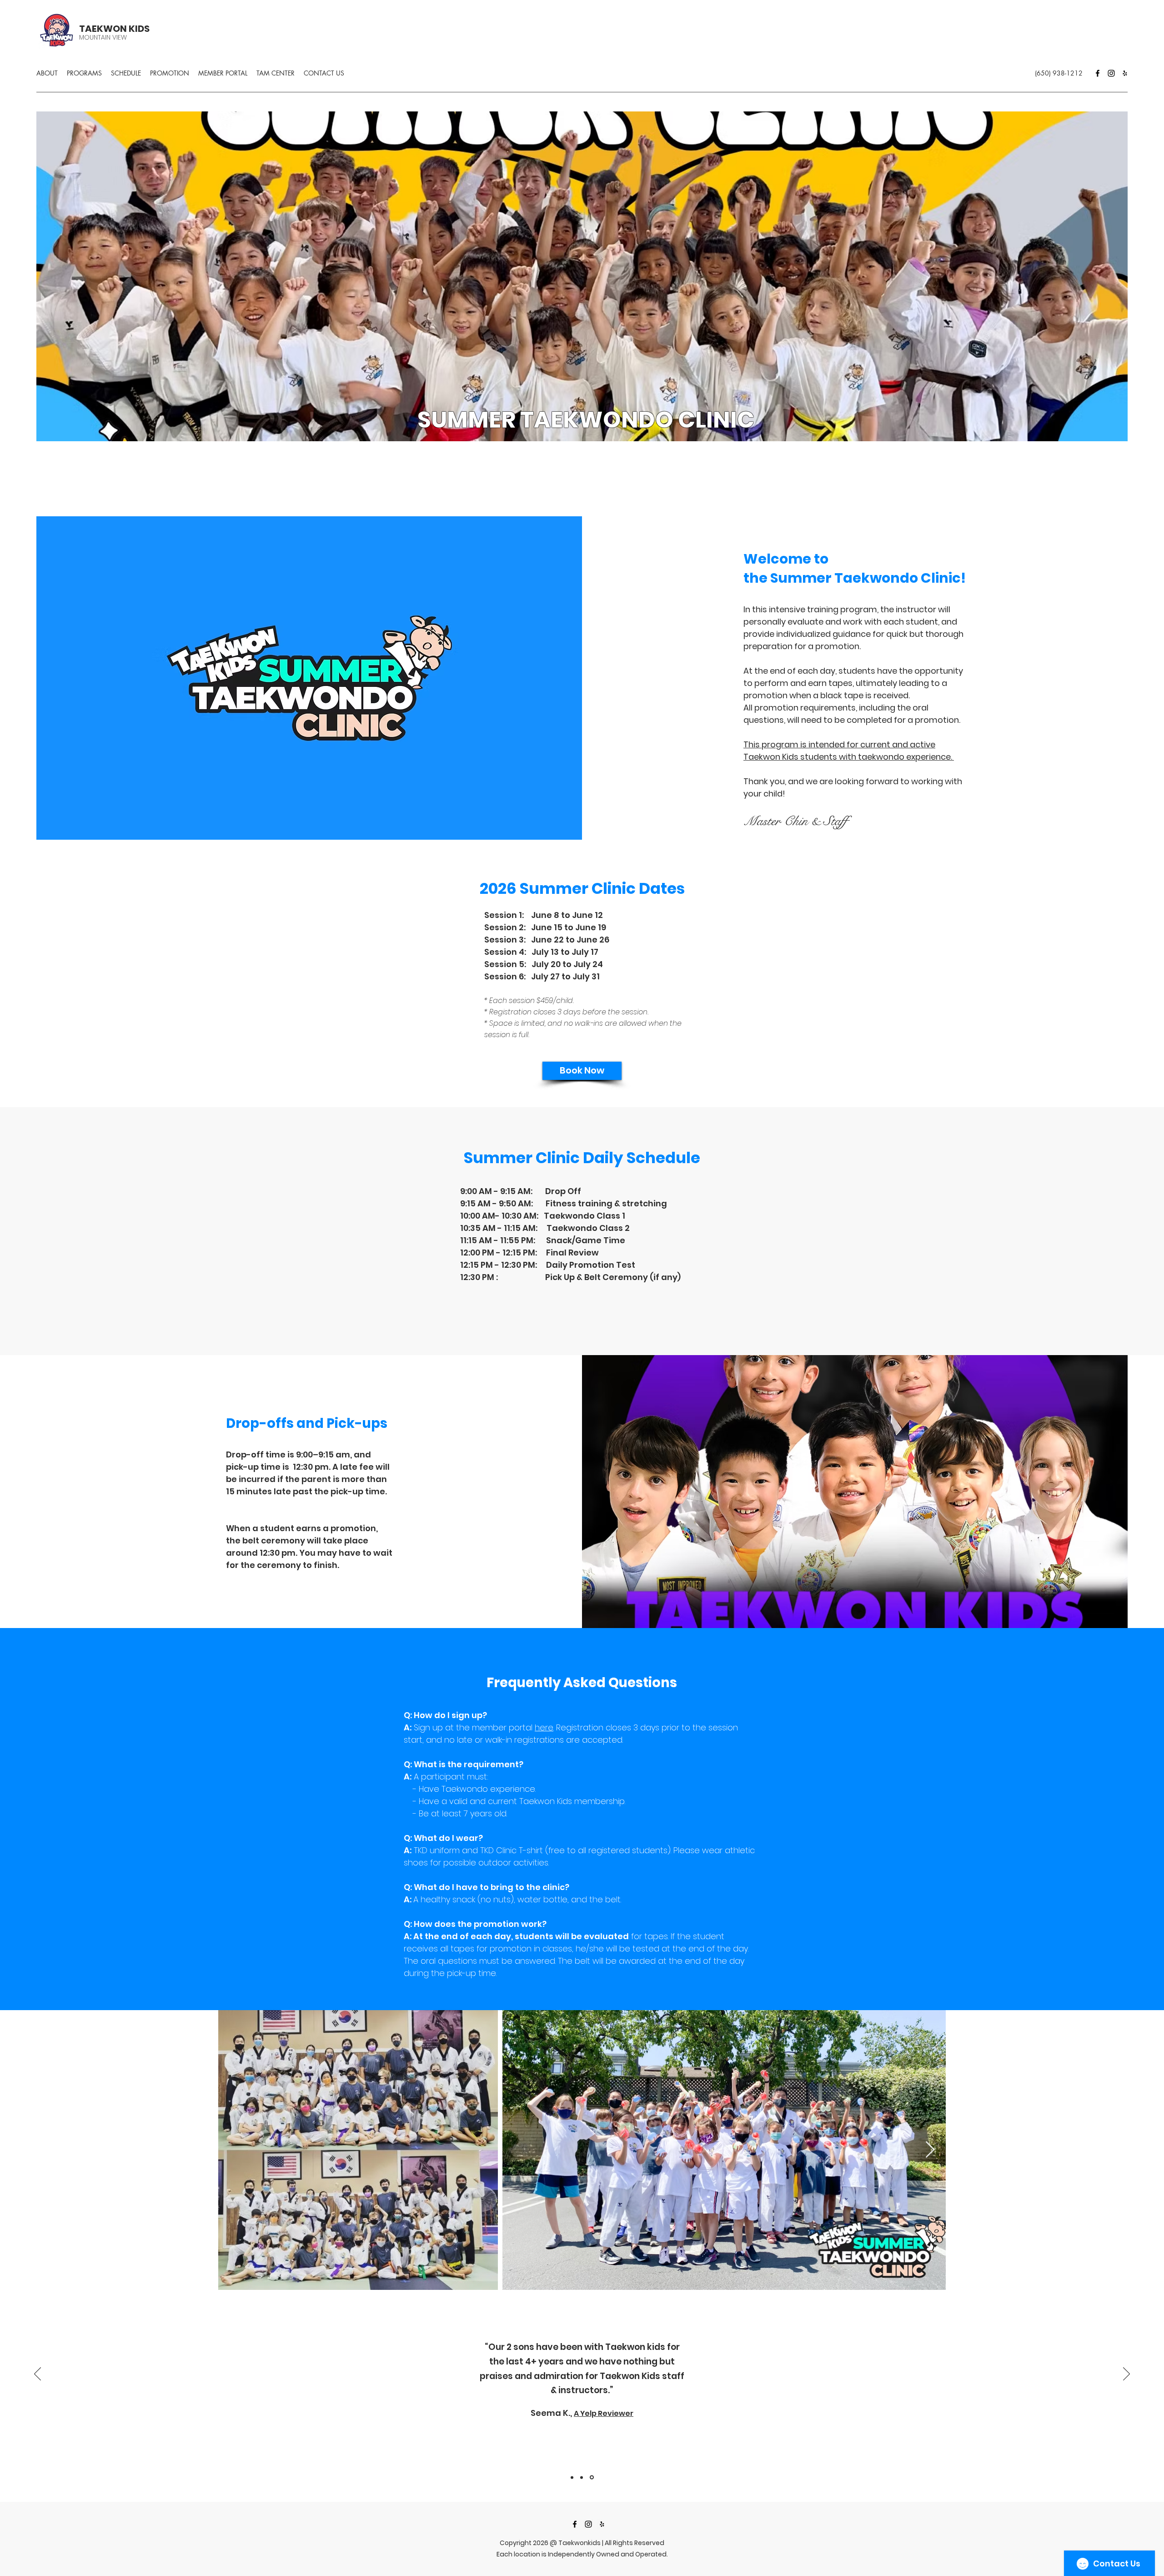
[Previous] (38, 2374)
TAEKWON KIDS (114, 29)
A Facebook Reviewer (606, 2421)
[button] (84, 73)
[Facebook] (1098, 73)
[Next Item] (930, 2150)
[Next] (1126, 2374)
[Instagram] (1111, 73)
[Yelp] (1125, 73)
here (544, 1727)
